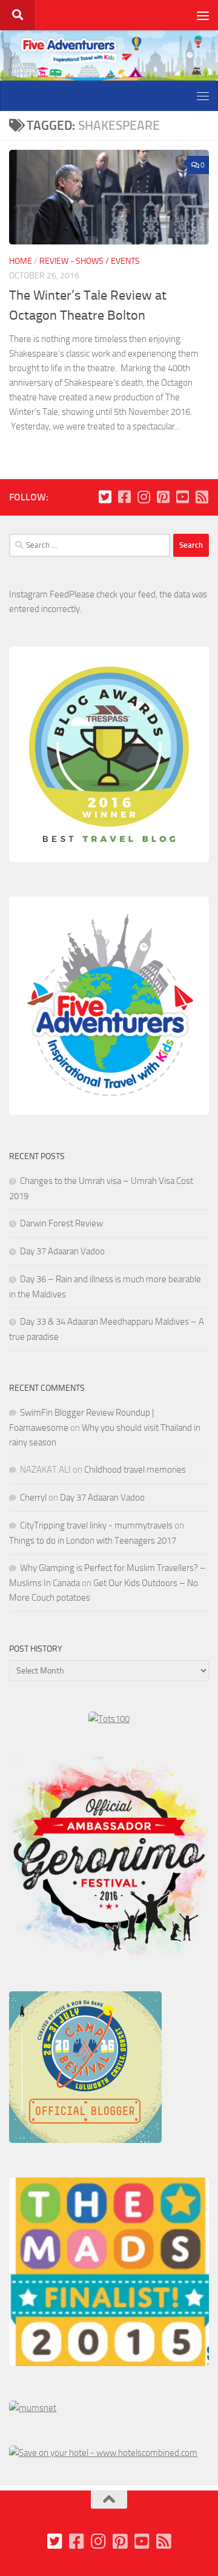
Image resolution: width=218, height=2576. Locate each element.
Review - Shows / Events (90, 261)
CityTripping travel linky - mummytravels (96, 1525)
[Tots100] (109, 1719)
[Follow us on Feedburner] (202, 497)
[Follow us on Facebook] (124, 497)
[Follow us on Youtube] (182, 497)
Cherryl (33, 1498)
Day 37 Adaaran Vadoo (62, 1251)
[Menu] (203, 15)
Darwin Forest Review (61, 1223)
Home (21, 261)
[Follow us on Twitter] (105, 497)
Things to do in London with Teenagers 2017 (93, 1541)
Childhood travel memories (135, 1470)
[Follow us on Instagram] (144, 497)
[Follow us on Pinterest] (163, 497)
